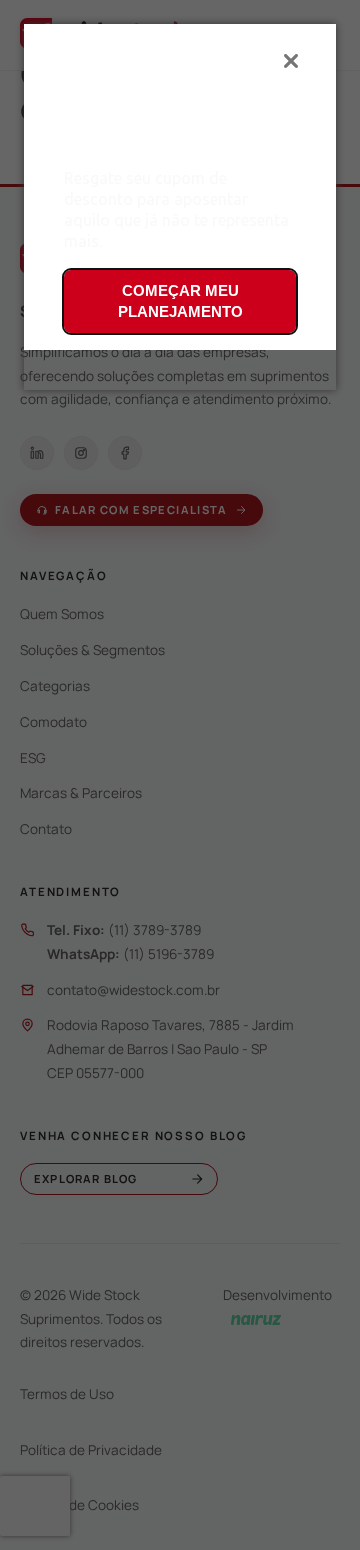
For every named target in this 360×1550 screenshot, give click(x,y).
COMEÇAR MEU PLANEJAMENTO (180, 301)
